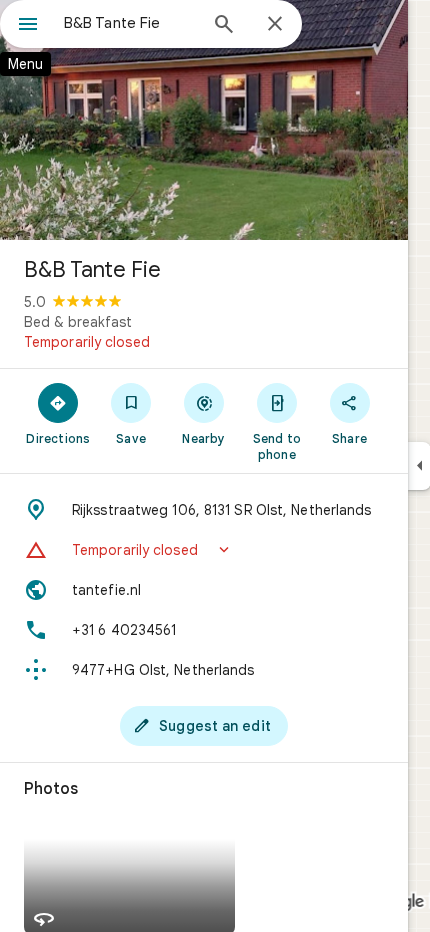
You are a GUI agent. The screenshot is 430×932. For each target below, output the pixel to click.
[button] (204, 550)
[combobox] (130, 23)
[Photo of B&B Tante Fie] (204, 120)
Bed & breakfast (78, 322)
